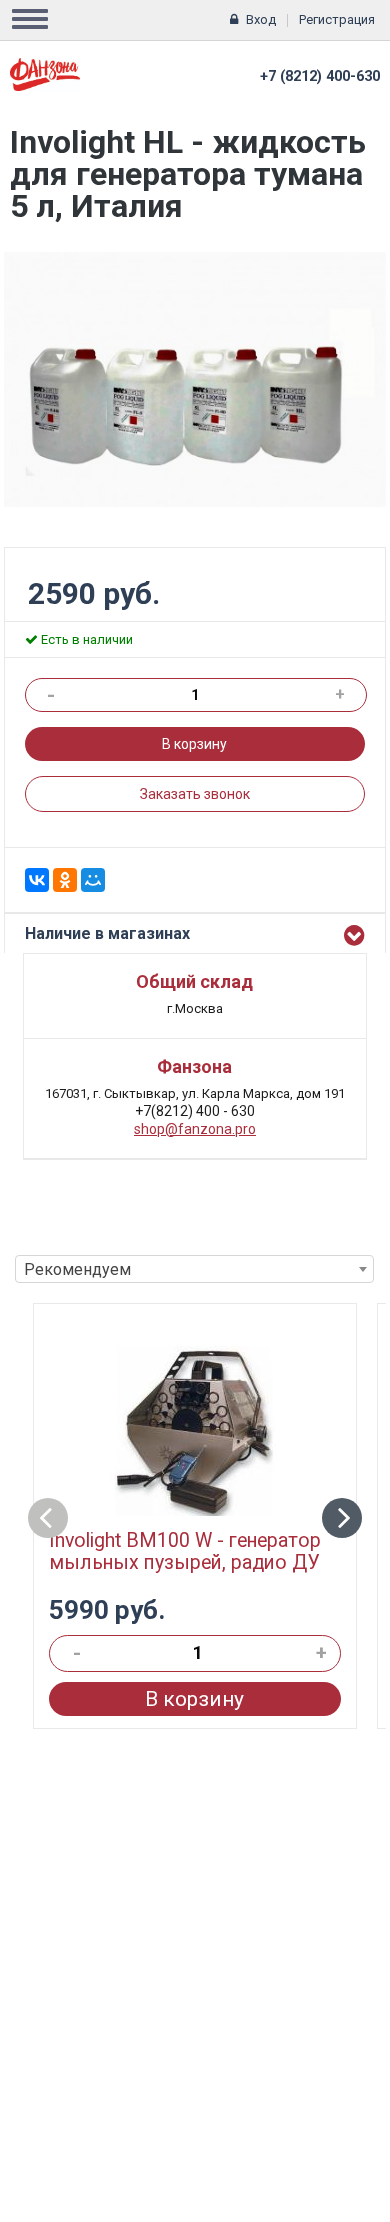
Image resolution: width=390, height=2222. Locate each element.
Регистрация (337, 19)
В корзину (194, 744)
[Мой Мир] (93, 880)
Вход (261, 19)
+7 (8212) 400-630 (320, 76)
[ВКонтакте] (37, 880)
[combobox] (194, 1269)
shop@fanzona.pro (195, 1129)
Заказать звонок (195, 794)
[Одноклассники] (65, 880)
